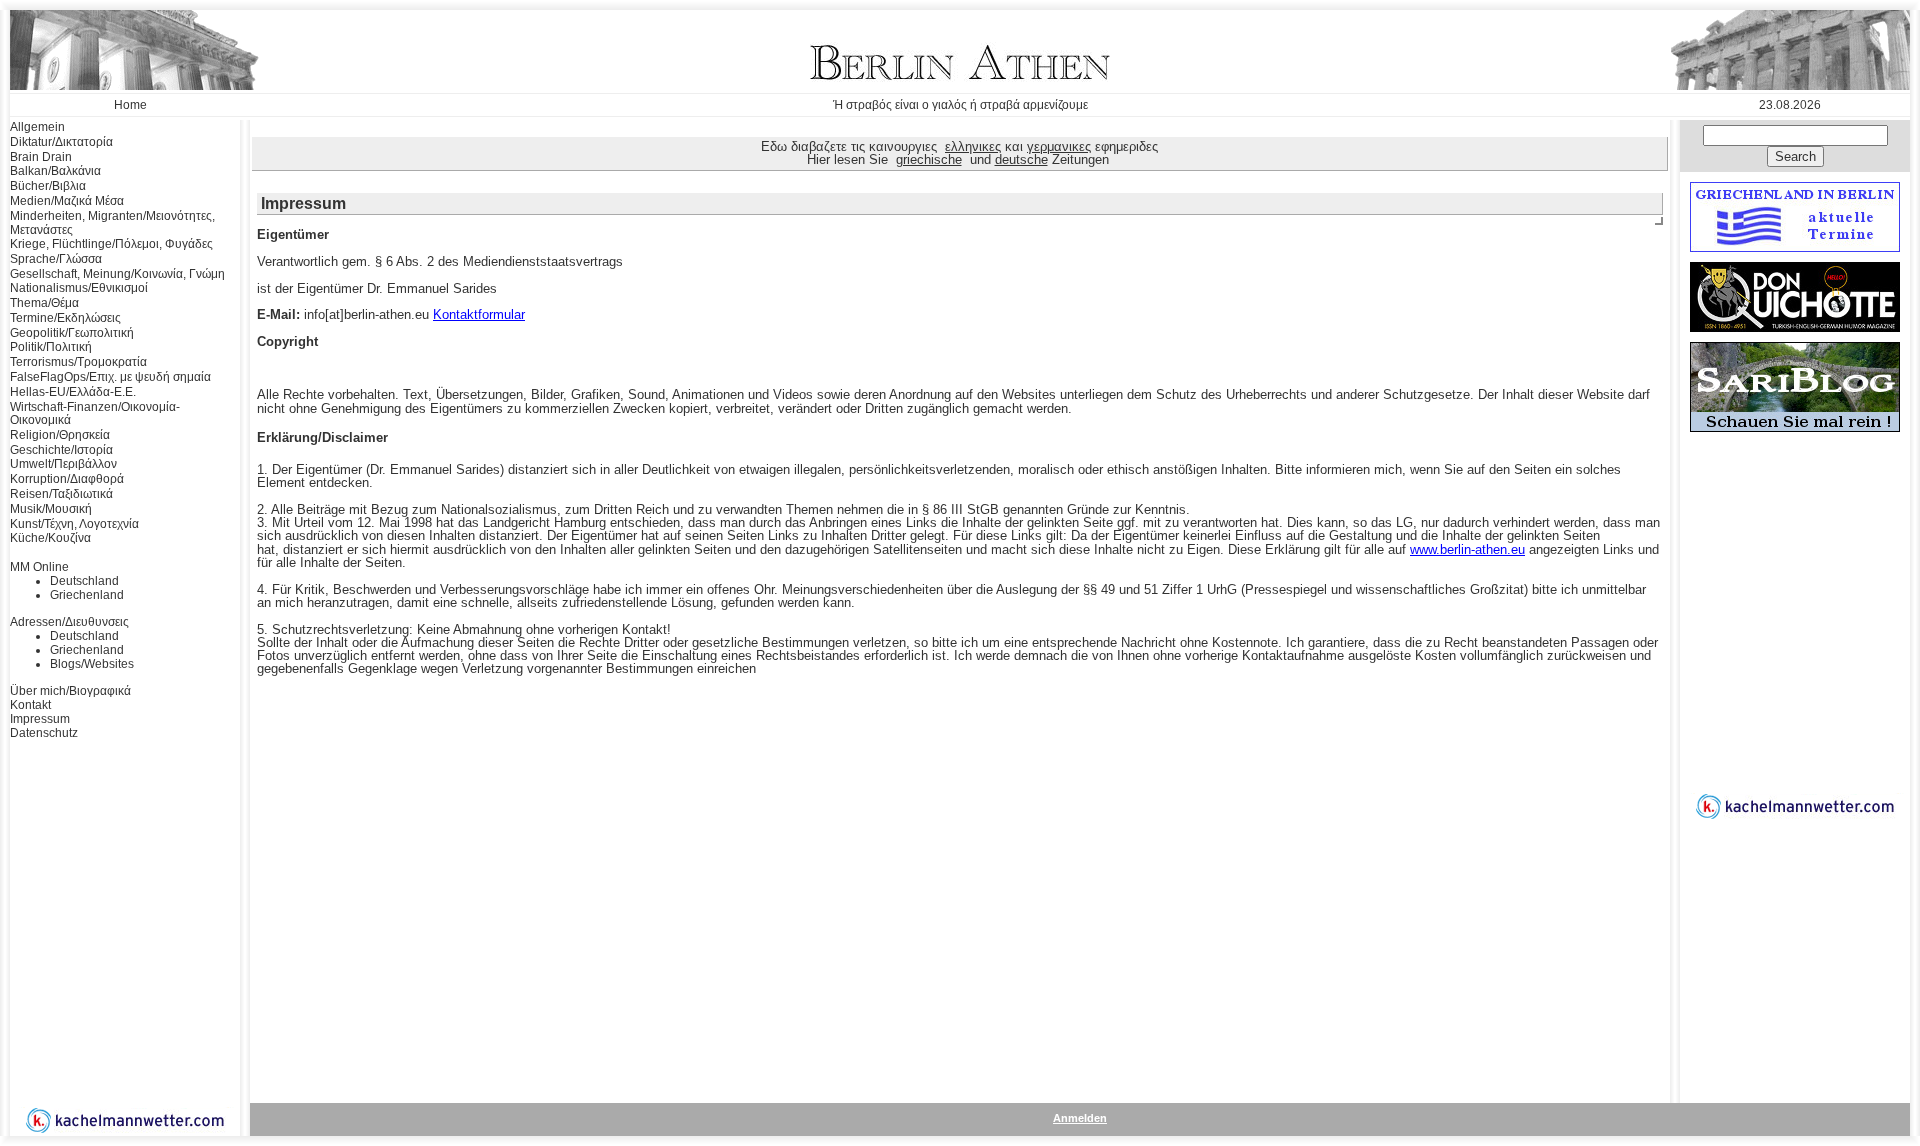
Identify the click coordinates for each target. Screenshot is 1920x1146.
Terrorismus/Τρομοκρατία (78, 362)
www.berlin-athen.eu (1467, 549)
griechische (929, 159)
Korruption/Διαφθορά (67, 479)
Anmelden (1080, 1118)
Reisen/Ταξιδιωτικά (61, 494)
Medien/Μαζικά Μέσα (67, 201)
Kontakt (30, 705)
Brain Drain (41, 157)
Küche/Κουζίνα (50, 538)
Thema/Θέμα (44, 303)
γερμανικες (1059, 146)
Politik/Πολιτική (51, 347)
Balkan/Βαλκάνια (55, 171)
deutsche (1021, 159)
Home (130, 105)
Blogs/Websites (92, 664)
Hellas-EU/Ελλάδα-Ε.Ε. (73, 392)
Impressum (40, 719)
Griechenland (87, 595)
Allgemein (37, 127)
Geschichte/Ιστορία (61, 450)
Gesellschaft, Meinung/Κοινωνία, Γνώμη (117, 274)
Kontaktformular (479, 314)
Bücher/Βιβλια (48, 186)
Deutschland (84, 581)
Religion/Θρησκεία (60, 435)
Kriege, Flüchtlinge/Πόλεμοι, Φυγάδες (111, 244)
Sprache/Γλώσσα (56, 259)
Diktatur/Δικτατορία (61, 142)
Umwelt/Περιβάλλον (63, 464)
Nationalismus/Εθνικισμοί (79, 288)
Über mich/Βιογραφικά (70, 691)
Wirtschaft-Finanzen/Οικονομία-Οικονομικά (95, 414)
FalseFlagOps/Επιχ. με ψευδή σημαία (110, 377)
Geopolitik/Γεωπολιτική (72, 333)
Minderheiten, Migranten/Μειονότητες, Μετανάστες (112, 223)
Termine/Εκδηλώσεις (65, 318)
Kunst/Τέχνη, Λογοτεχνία (74, 524)
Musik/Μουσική (51, 509)
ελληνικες (973, 146)
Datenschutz (44, 733)
